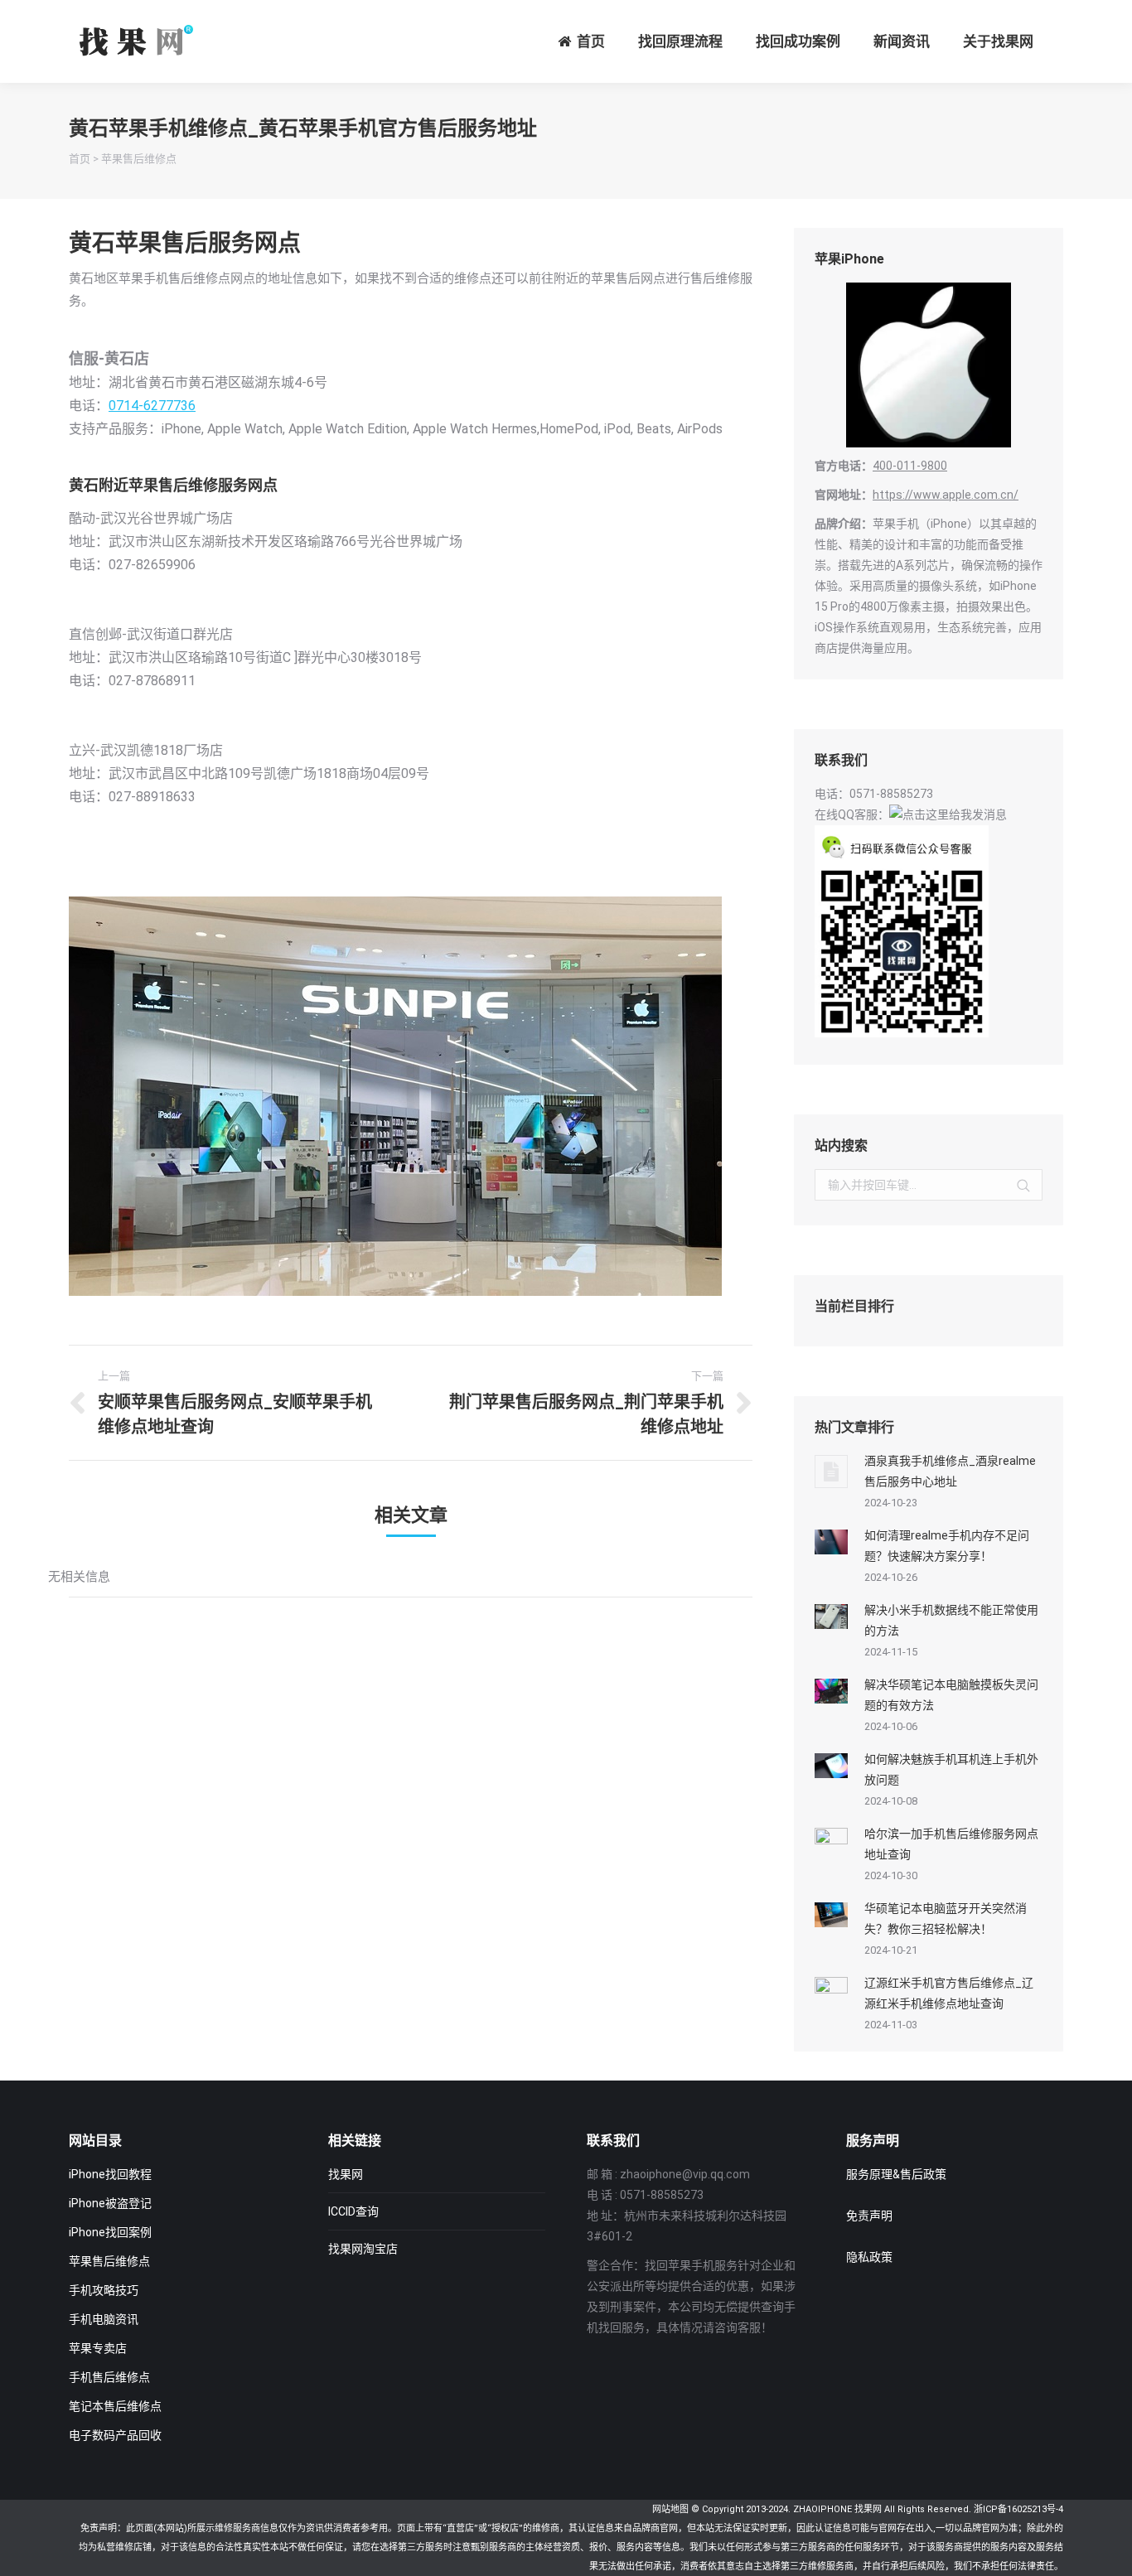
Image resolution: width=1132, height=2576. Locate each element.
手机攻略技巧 (104, 2290)
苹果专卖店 (98, 2348)
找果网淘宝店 (363, 2249)
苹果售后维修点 (139, 159)
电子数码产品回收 (115, 2435)
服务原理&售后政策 (896, 2174)
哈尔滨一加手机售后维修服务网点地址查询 (951, 1844)
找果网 (346, 2174)
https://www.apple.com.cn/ (946, 495)
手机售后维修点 (109, 2377)
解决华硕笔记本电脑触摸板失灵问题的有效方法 (951, 1695)
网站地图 (670, 2509)
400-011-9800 (910, 466)
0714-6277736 (152, 406)
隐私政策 (869, 2257)
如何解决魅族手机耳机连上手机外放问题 (951, 1769)
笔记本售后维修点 (115, 2406)
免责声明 (869, 2216)
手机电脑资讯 (104, 2319)
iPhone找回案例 (110, 2232)
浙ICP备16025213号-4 (1018, 2509)
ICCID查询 (353, 2211)
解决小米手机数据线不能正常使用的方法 (951, 1620)
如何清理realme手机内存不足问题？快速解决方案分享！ (947, 1546)
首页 (80, 159)
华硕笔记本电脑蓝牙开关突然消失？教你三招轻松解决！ (946, 1919)
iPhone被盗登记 (110, 2203)
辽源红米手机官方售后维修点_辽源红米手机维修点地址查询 (949, 1993)
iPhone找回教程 (110, 2174)
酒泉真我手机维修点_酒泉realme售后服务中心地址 (950, 1471)
